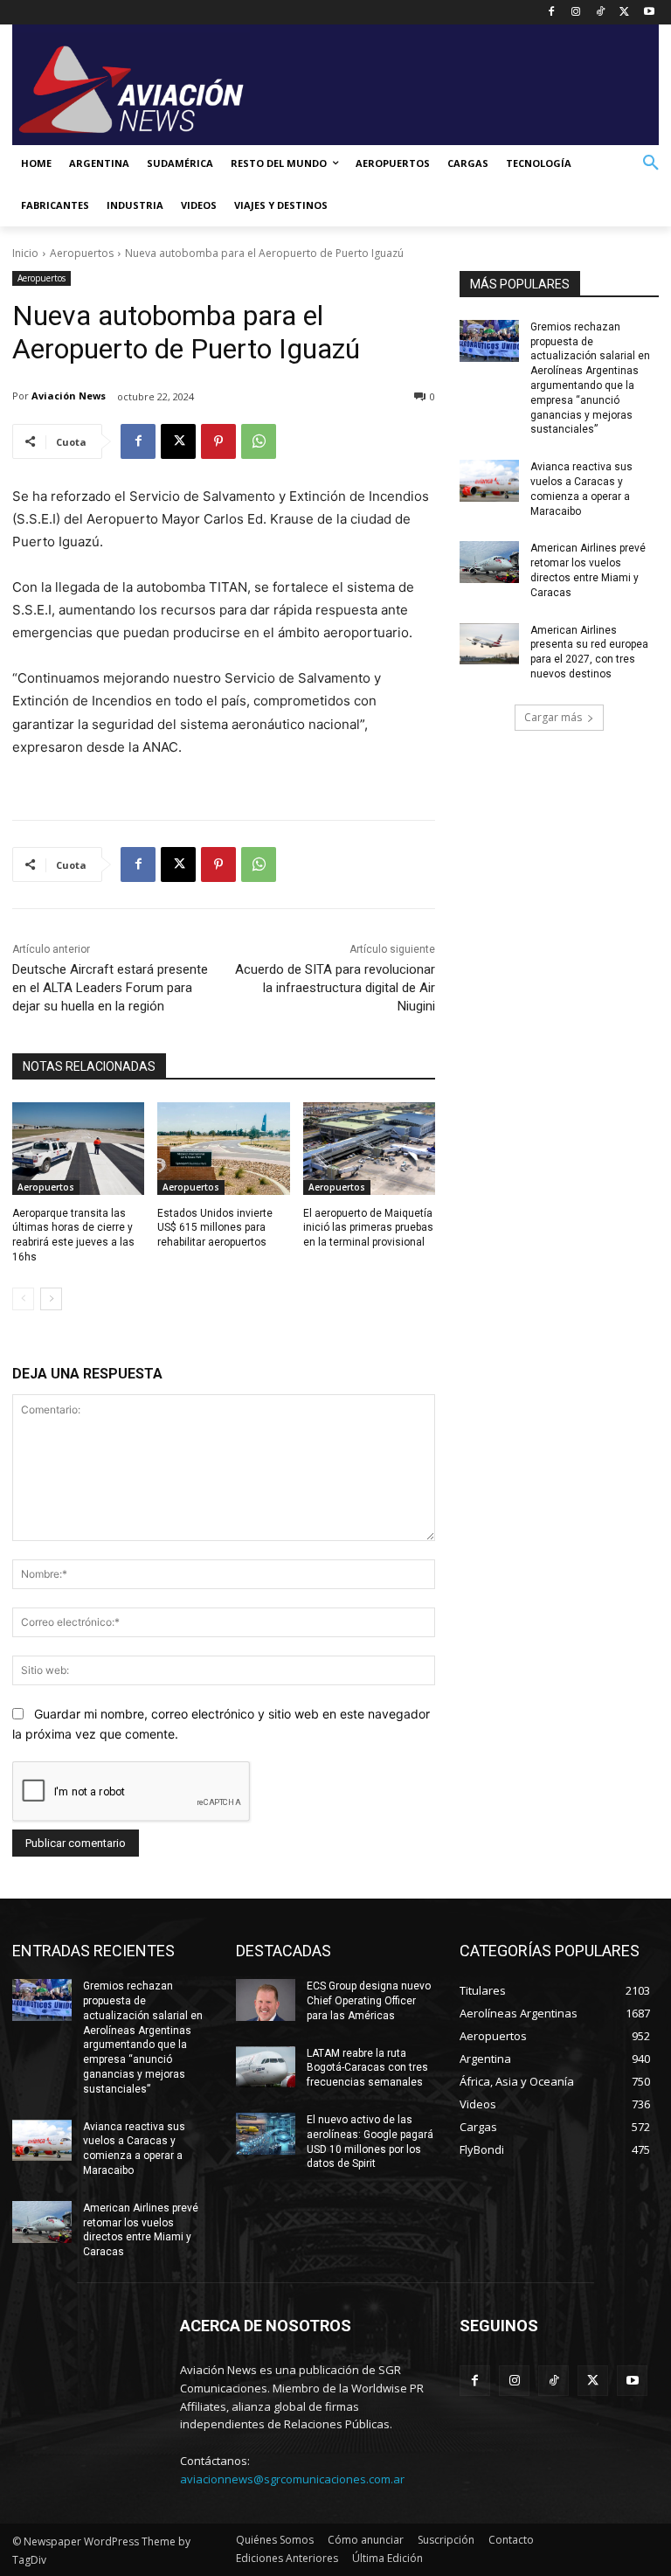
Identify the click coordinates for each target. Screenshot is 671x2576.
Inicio (25, 253)
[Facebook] (552, 13)
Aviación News (69, 396)
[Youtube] (649, 13)
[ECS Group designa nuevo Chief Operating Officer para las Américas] (266, 2000)
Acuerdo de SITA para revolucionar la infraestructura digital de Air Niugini (335, 988)
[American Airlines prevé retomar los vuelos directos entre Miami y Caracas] (489, 562)
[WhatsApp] (259, 441)
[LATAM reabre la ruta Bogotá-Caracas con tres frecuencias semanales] (266, 2067)
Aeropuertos (82, 253)
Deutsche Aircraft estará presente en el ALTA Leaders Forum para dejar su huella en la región (110, 988)
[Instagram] (576, 13)
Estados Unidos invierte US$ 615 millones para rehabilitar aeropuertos (215, 1228)
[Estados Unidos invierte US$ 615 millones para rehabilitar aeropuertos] (223, 1149)
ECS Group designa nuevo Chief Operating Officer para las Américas (369, 2001)
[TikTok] (601, 13)
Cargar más (553, 717)
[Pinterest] (218, 441)
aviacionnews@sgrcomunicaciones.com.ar (292, 2479)
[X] (624, 13)
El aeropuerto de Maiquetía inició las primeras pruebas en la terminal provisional (368, 1228)
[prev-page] (23, 1299)
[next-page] (51, 1299)
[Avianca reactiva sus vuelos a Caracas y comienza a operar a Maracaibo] (489, 481)
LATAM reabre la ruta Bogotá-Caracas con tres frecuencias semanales (367, 2068)
